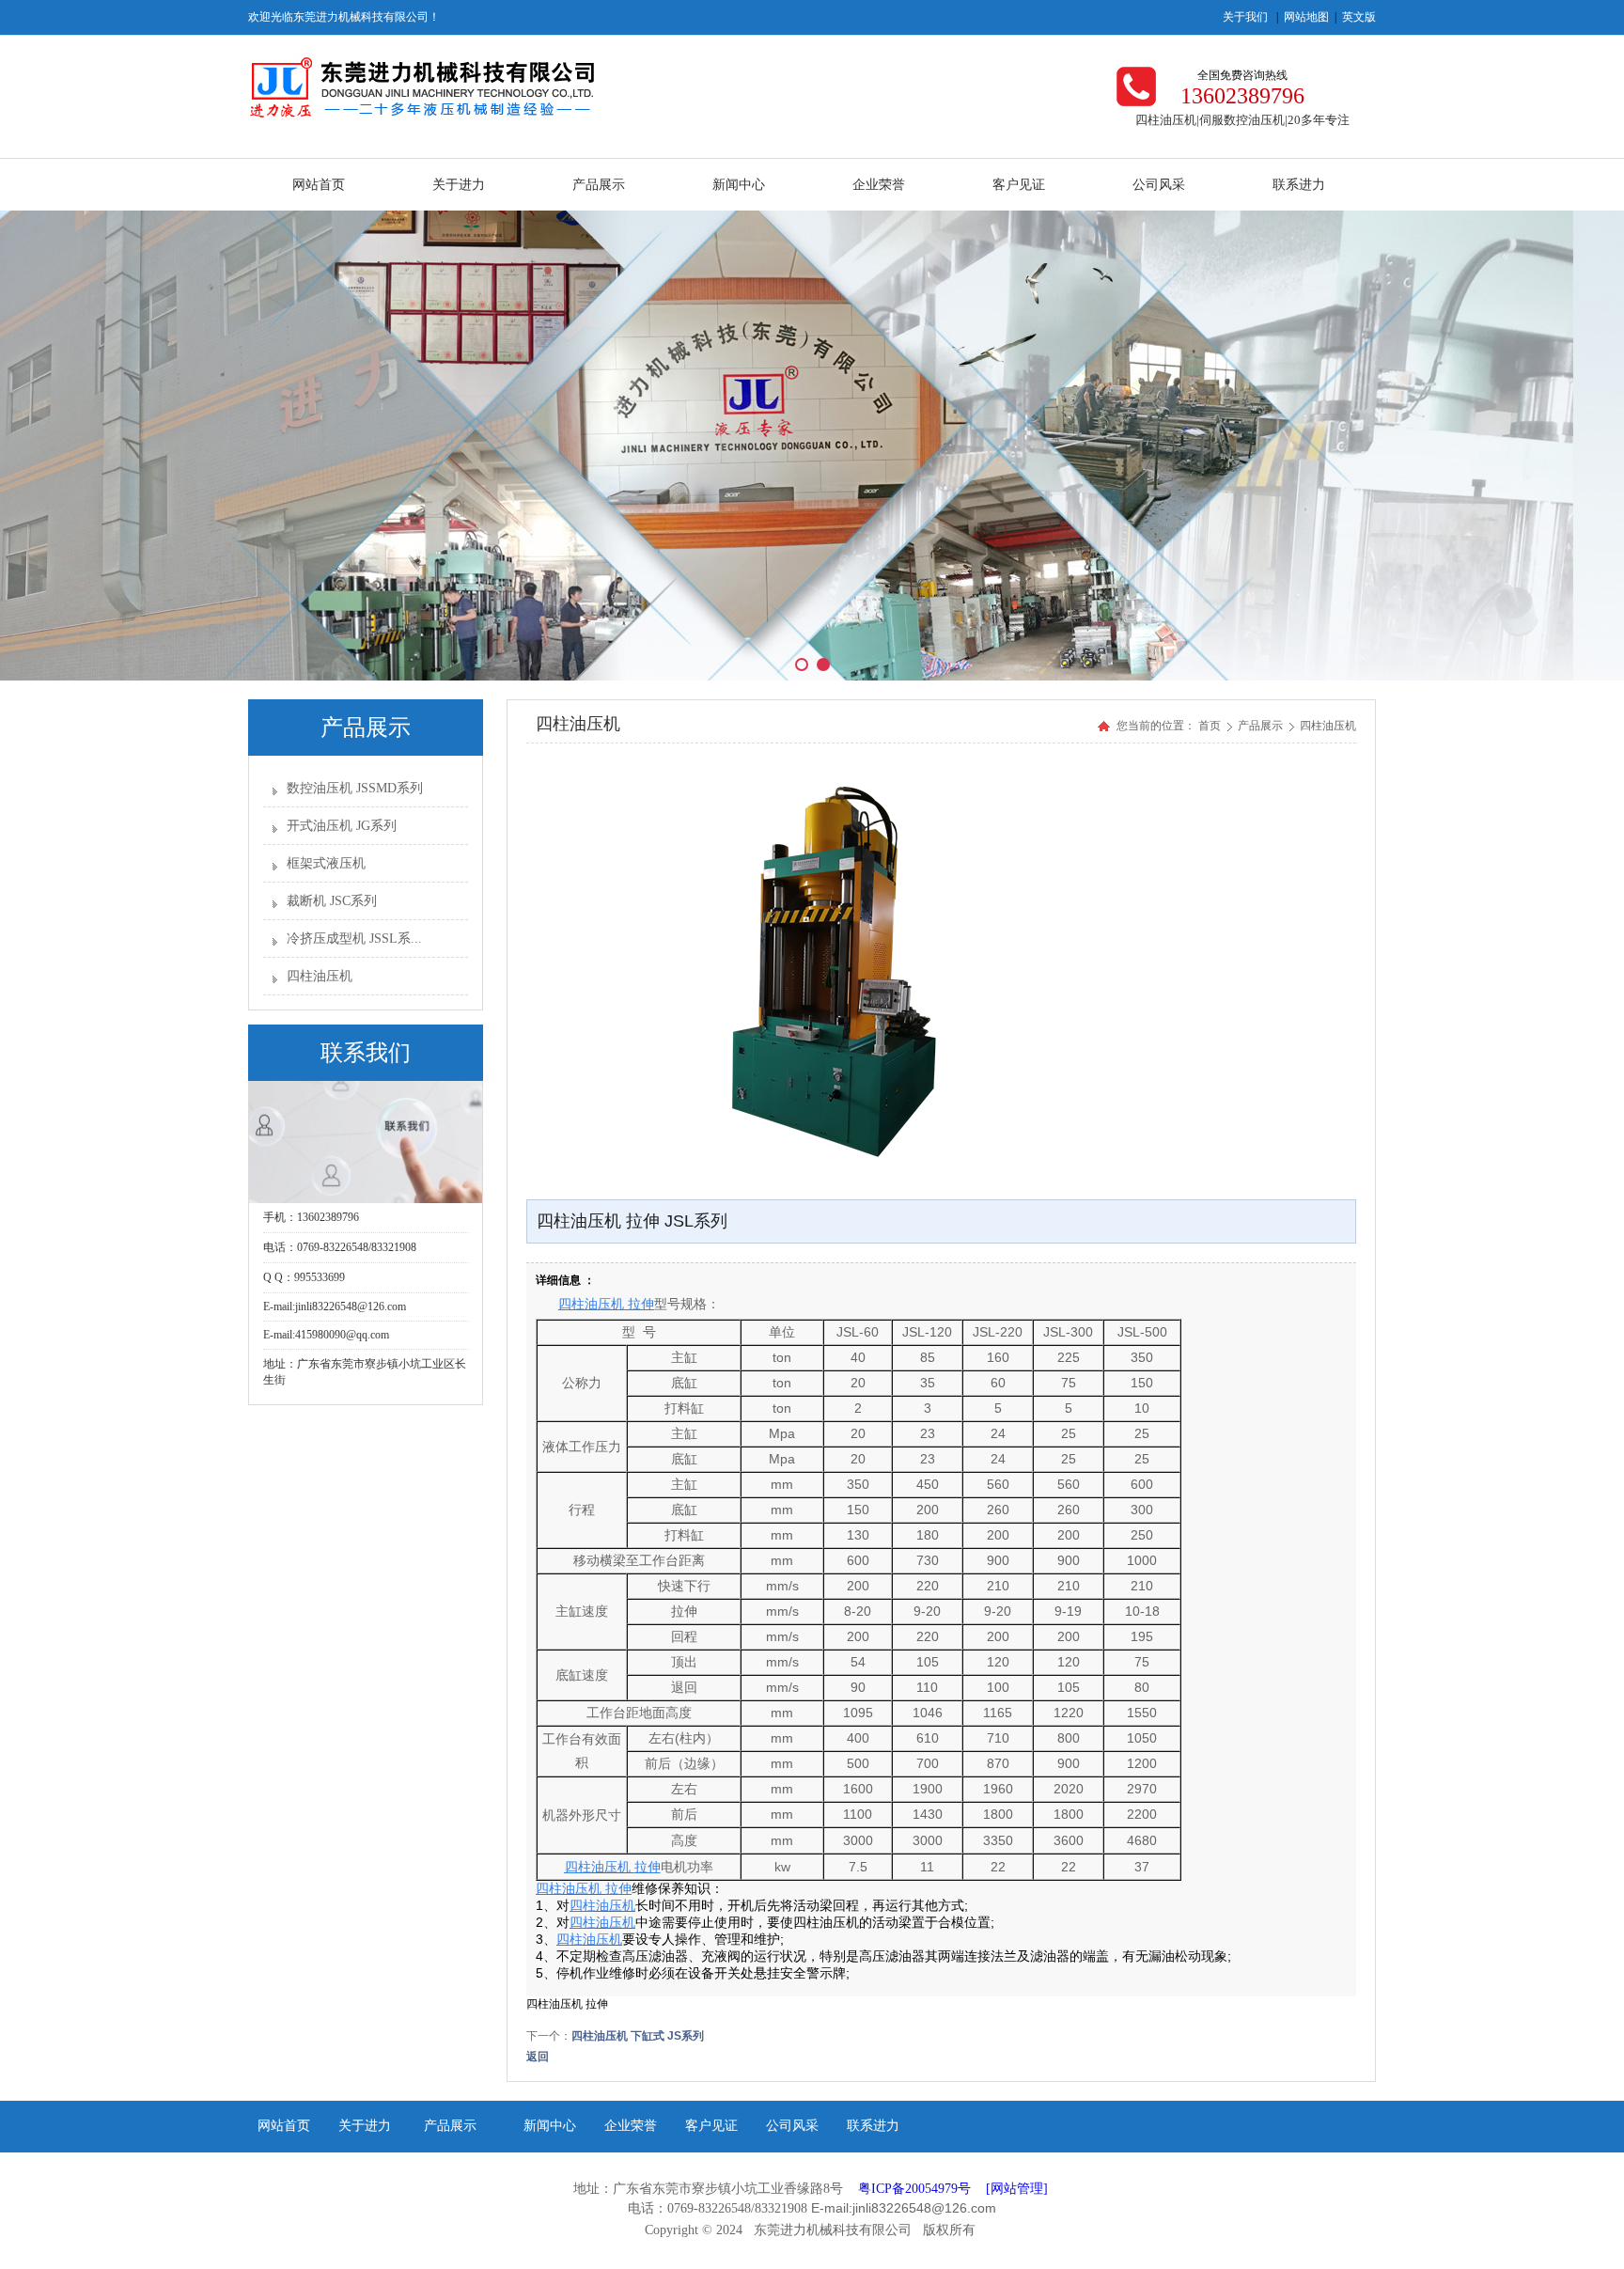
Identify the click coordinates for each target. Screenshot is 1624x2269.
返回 (538, 2057)
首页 (1210, 726)
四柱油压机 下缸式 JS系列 (638, 2036)
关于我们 (1245, 17)
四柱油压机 (320, 976)
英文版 (1359, 17)
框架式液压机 (326, 863)
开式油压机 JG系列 (342, 826)
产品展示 (1262, 726)
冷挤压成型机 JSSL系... (354, 939)
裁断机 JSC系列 (332, 901)
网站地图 (1306, 17)
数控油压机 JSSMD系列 (355, 788)
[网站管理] (1017, 2189)
